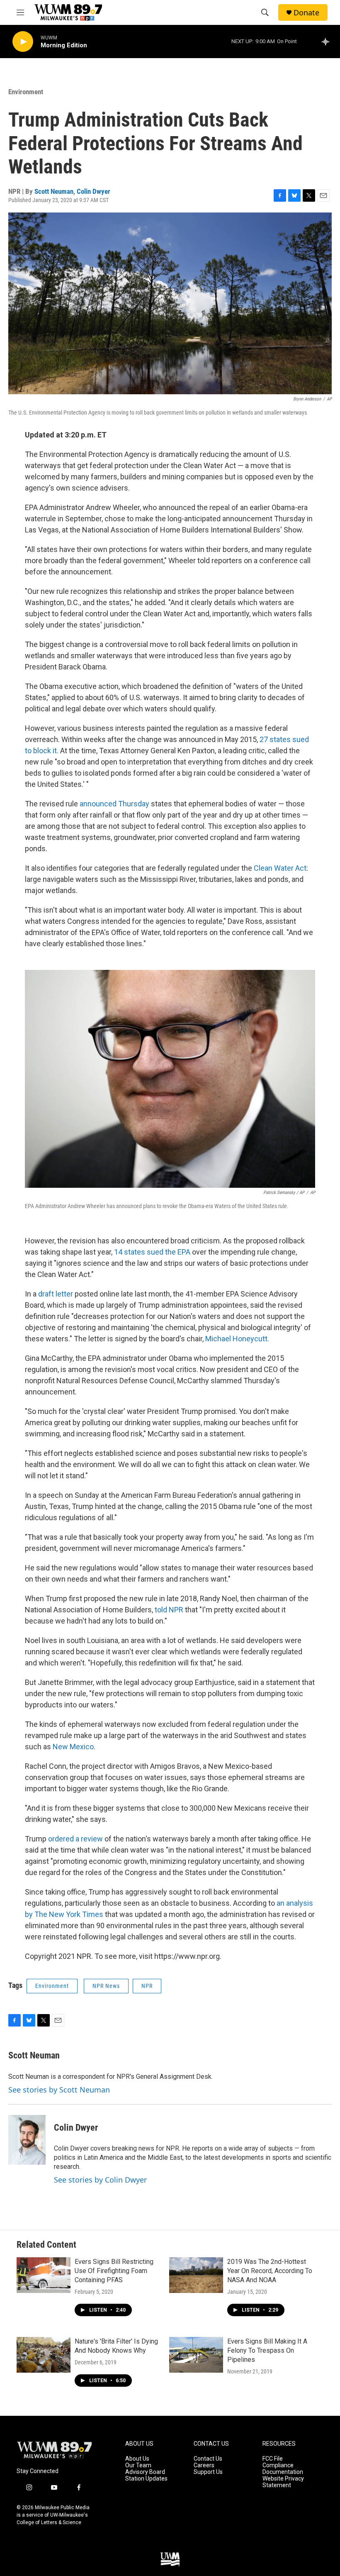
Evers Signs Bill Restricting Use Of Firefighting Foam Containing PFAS (114, 2271)
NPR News (106, 1986)
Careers (204, 2465)
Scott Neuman (54, 191)
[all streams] (328, 42)
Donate (306, 13)
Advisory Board (145, 2472)
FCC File (273, 2459)
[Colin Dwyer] (27, 2140)
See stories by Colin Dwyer (100, 2180)
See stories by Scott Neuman (59, 2090)
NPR (147, 1986)
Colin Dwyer (93, 191)
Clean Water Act (280, 868)
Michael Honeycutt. (237, 1339)
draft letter (56, 1294)
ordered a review (75, 1839)
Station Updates (146, 2479)
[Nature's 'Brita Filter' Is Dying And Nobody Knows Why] (44, 2355)
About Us (137, 2459)
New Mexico (73, 1747)
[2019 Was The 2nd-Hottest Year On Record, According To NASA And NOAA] (196, 2275)
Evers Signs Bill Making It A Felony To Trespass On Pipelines (267, 2350)
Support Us (208, 2472)
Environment (26, 92)
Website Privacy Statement (283, 2482)
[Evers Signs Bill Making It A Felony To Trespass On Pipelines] (196, 2355)
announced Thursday (114, 804)
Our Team (138, 2465)
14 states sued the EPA (152, 1252)
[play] (23, 42)
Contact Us (208, 2459)
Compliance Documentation (283, 2469)
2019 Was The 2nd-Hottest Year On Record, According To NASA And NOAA (270, 2271)
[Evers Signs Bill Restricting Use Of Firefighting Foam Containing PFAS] (44, 2275)
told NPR (169, 1610)
